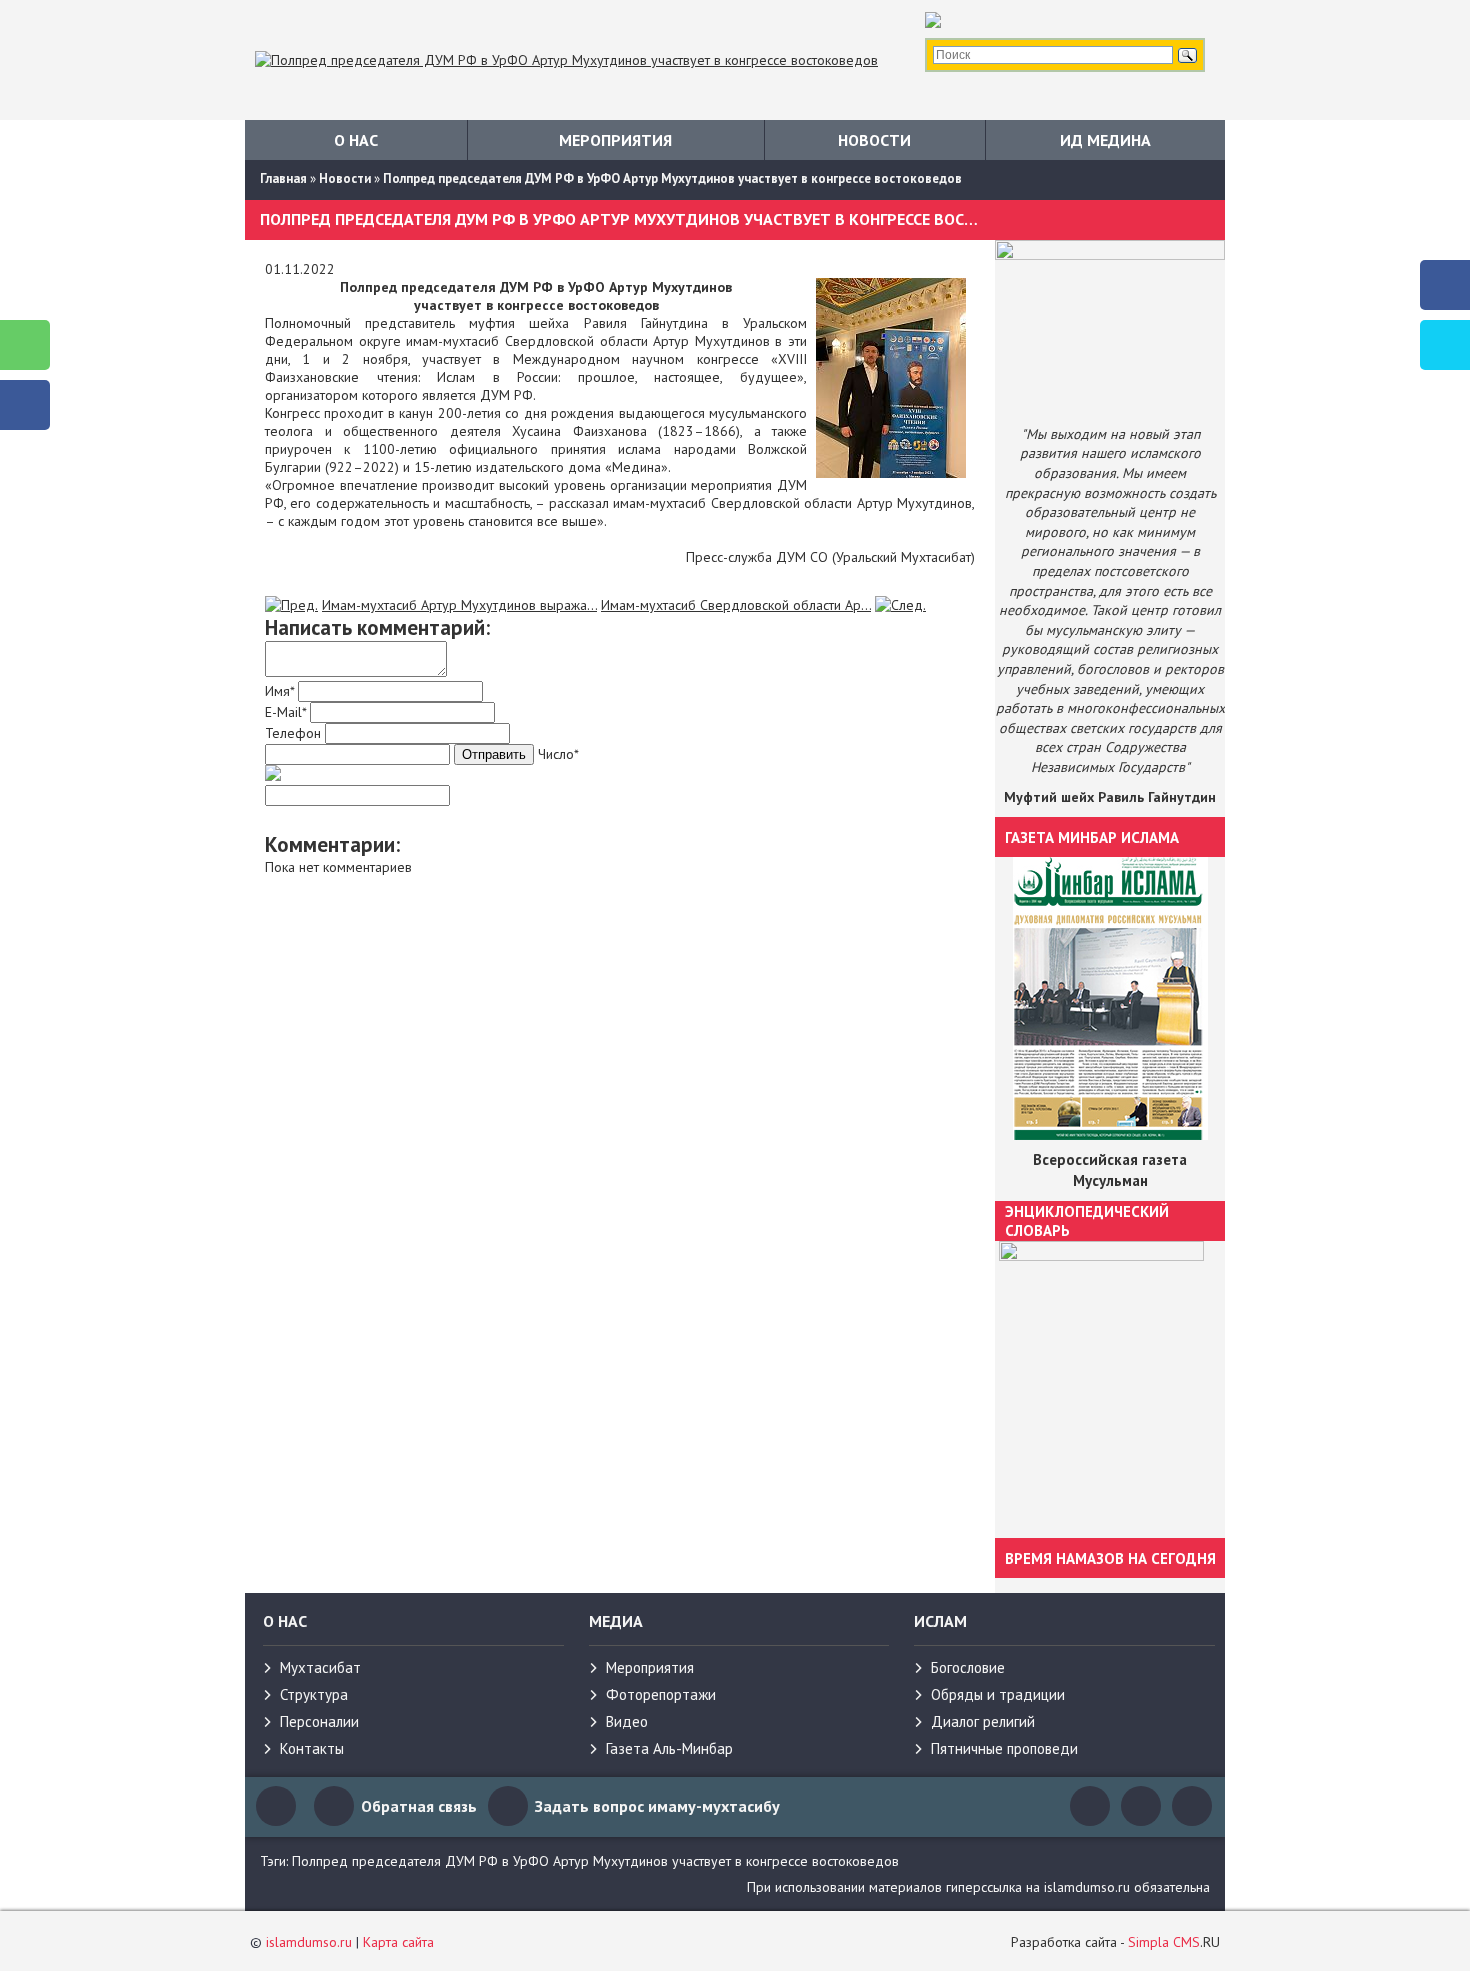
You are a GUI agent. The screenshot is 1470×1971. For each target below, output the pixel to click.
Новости (874, 140)
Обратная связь (419, 1806)
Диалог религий (983, 1721)
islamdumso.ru (309, 1942)
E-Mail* (285, 712)
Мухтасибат (320, 1667)
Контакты (312, 1748)
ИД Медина (1105, 140)
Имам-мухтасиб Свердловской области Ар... (736, 605)
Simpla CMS (1164, 1942)
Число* (558, 754)
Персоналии (319, 1721)
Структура (314, 1694)
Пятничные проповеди (1004, 1748)
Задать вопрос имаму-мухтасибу (657, 1806)
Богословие (968, 1667)
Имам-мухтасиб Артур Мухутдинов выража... (459, 605)
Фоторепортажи (661, 1694)
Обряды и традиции (998, 1694)
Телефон (293, 733)
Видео (627, 1721)
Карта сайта (398, 1942)
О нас (356, 140)
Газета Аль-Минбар (669, 1748)
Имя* (279, 691)
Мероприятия (615, 140)
